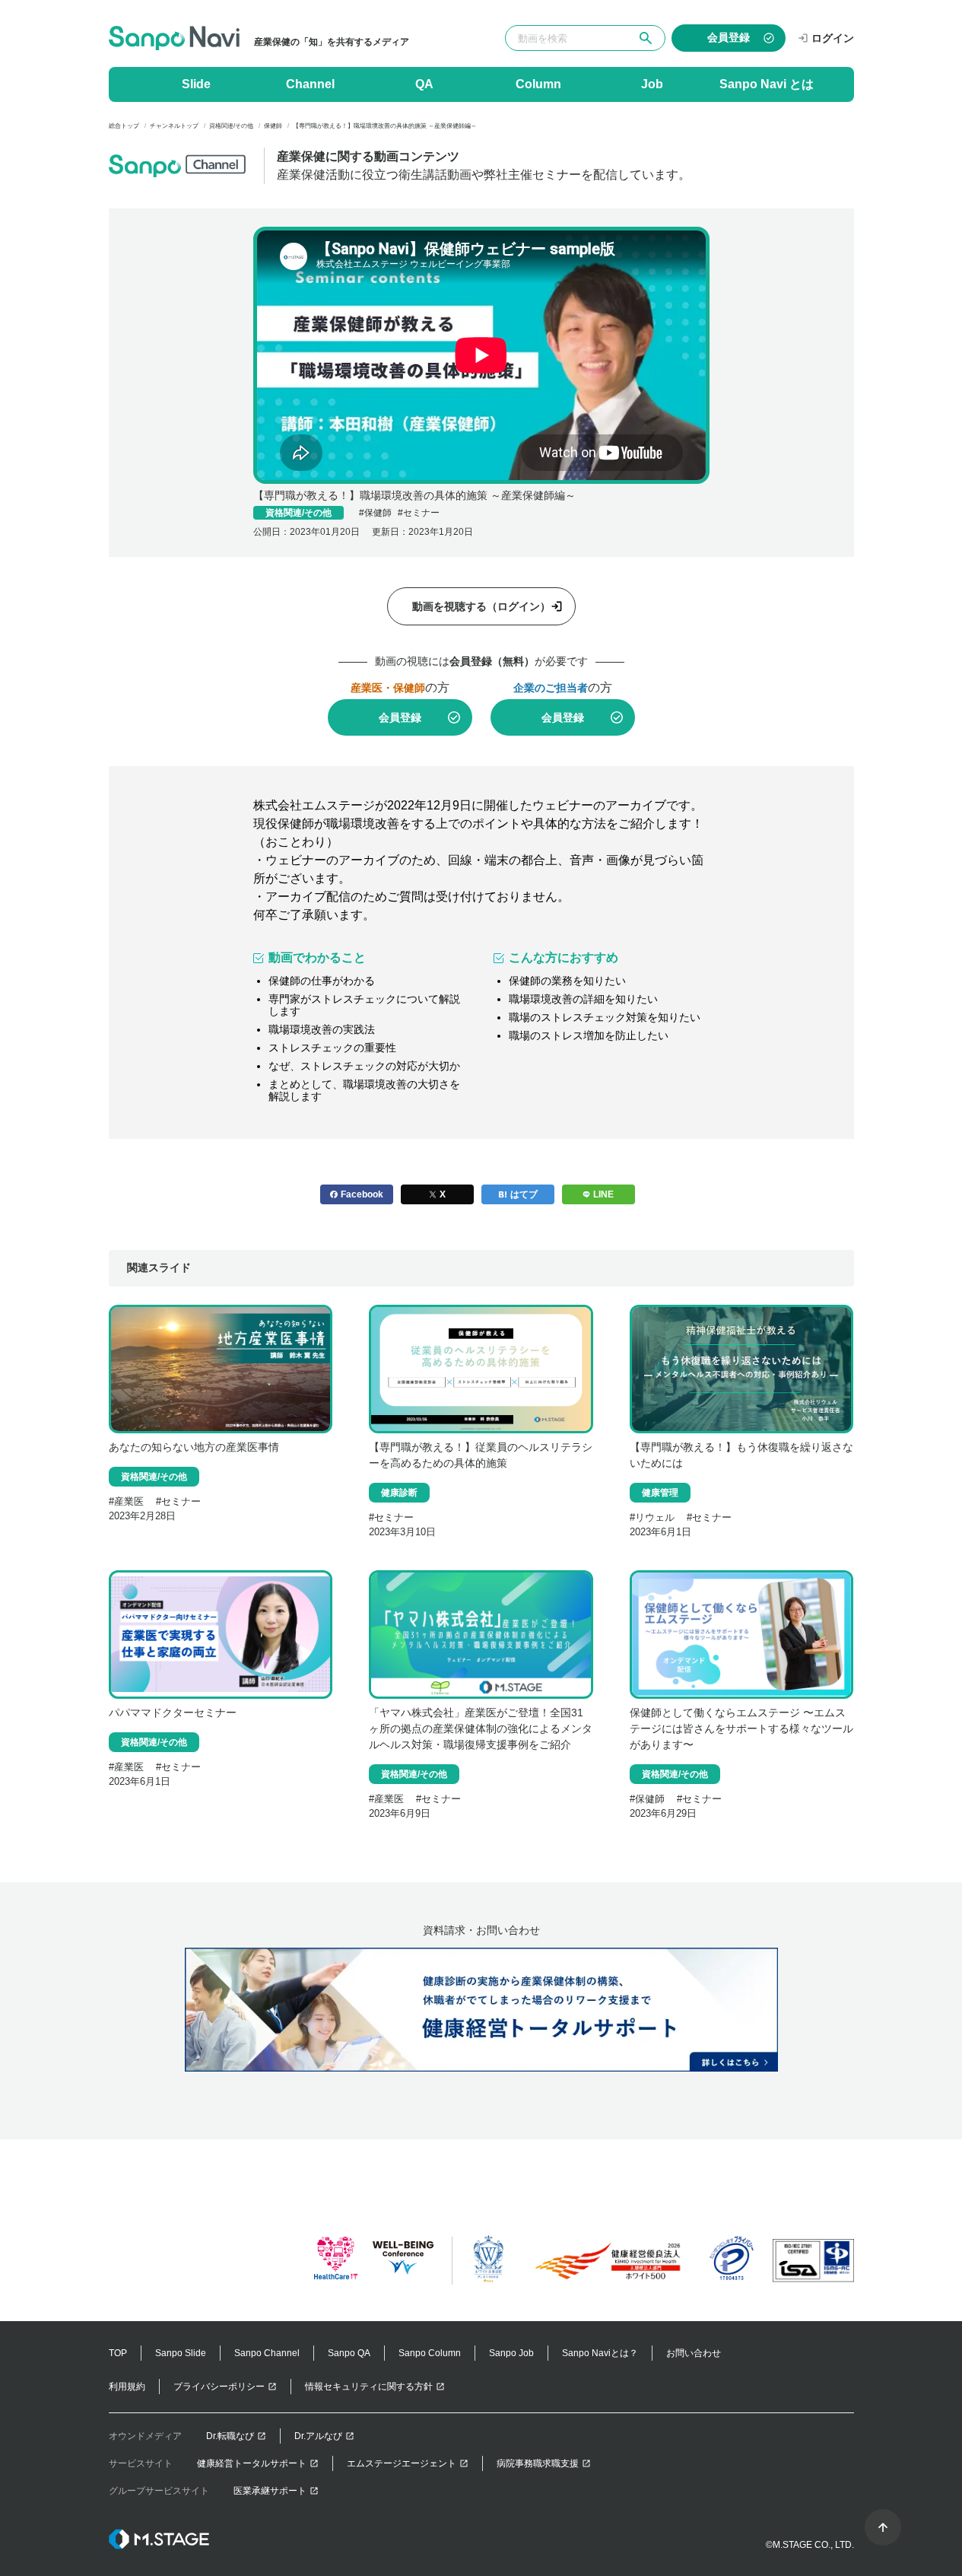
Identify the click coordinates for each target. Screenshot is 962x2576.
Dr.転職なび (230, 2436)
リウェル (655, 1517)
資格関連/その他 (298, 513)
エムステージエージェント (402, 2463)
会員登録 (400, 717)
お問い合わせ (694, 2353)
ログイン (833, 38)
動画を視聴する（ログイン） (481, 606)
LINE (603, 1194)
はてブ (524, 1194)
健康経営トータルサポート (252, 2463)
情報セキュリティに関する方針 (369, 2387)
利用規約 (127, 2387)
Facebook (362, 1194)
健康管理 (660, 1493)
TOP (118, 2353)
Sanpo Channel (267, 2353)
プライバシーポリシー (219, 2387)
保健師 (378, 513)
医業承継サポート (270, 2491)
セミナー (421, 513)
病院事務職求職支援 (538, 2463)
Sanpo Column (430, 2353)
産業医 (129, 1501)
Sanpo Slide (181, 2353)
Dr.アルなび (318, 2436)
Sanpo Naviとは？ (600, 2353)
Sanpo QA (349, 2353)
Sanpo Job (511, 2353)
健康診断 (399, 1493)
